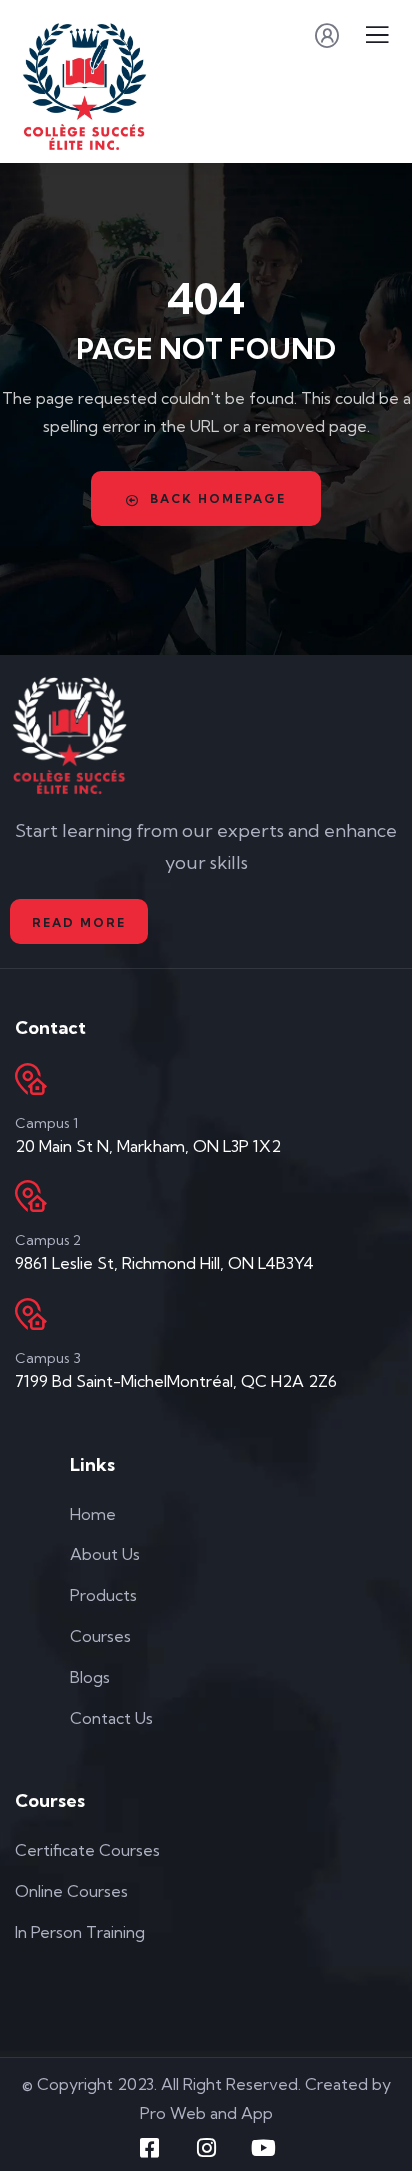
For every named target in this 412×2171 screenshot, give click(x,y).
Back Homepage (218, 498)
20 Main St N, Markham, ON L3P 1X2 (148, 1146)
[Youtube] (263, 2148)
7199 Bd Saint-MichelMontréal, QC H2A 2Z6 (176, 1381)
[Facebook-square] (149, 2148)
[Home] (70, 735)
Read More (79, 922)
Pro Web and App (206, 2113)
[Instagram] (206, 2148)
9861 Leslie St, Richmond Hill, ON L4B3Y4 (164, 1263)
